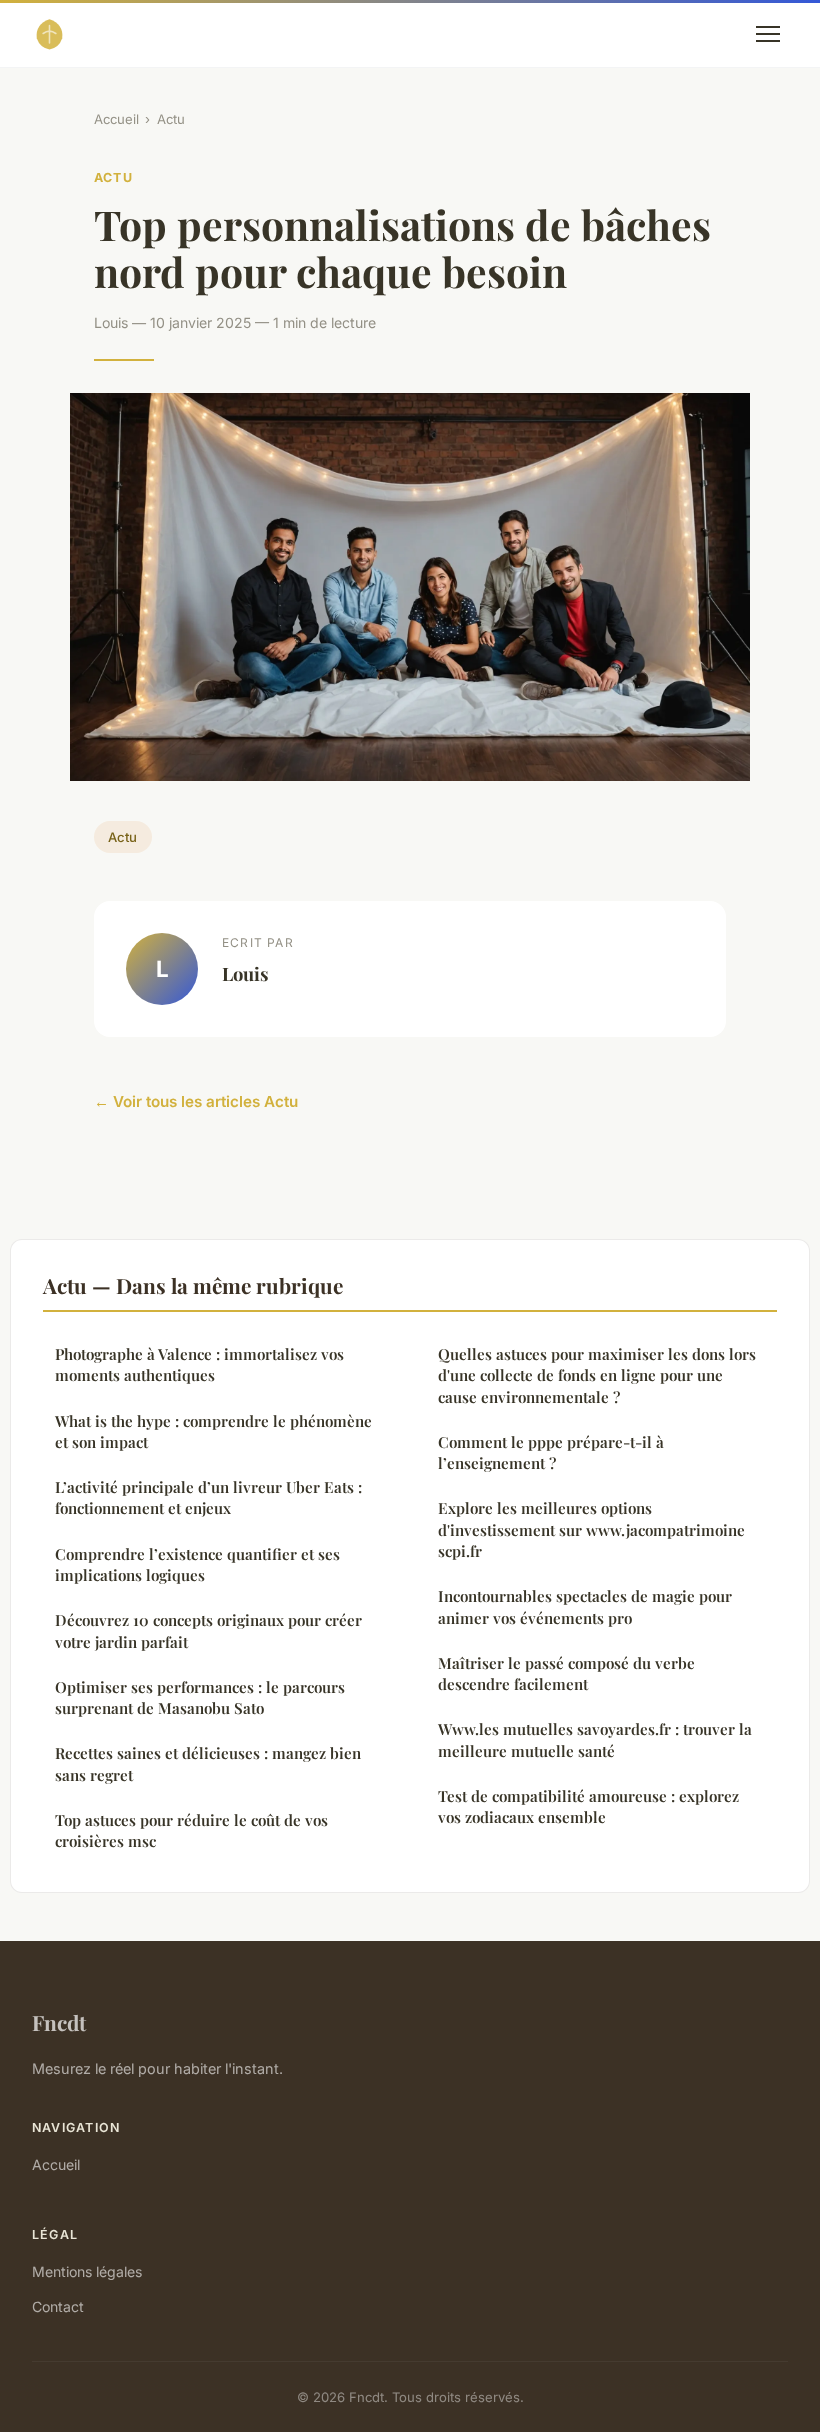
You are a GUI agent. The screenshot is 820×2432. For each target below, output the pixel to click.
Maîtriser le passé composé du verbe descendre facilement (566, 1673)
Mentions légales (87, 2271)
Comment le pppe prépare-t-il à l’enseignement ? (551, 1452)
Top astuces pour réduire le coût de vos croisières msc (191, 1830)
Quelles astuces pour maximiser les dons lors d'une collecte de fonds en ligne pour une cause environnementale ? (597, 1375)
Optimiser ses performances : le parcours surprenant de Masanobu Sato (200, 1697)
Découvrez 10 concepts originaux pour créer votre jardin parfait (208, 1630)
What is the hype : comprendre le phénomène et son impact (213, 1431)
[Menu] (768, 34)
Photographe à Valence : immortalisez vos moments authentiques (199, 1364)
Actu (171, 119)
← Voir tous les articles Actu (196, 1101)
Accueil (116, 119)
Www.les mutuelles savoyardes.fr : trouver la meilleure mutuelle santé (595, 1739)
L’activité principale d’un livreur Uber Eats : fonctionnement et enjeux (208, 1497)
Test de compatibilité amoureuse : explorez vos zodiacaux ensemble (588, 1806)
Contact (58, 2306)
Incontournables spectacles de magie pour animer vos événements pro (585, 1606)
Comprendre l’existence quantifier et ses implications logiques (197, 1564)
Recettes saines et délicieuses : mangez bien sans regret (208, 1763)
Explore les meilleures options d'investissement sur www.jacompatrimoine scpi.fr (591, 1529)
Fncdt (59, 2022)
